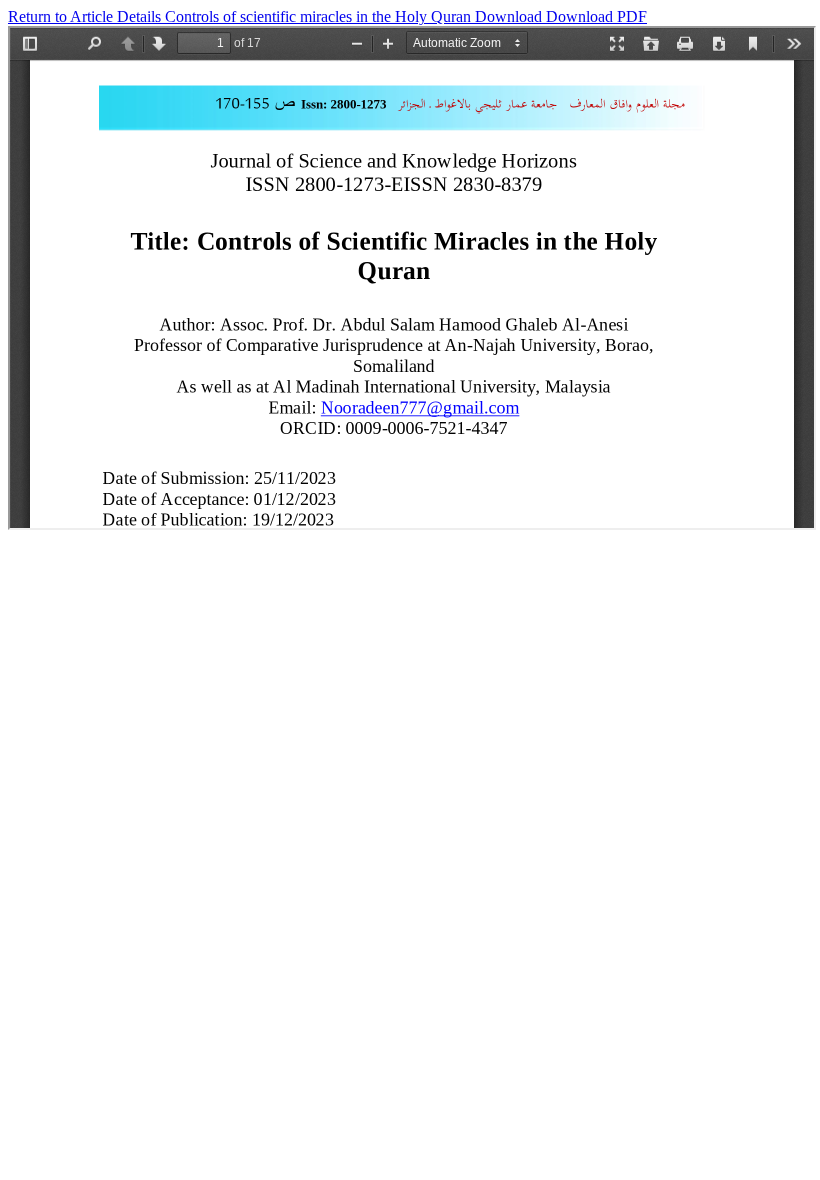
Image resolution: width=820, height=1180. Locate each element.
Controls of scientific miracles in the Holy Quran (320, 16)
